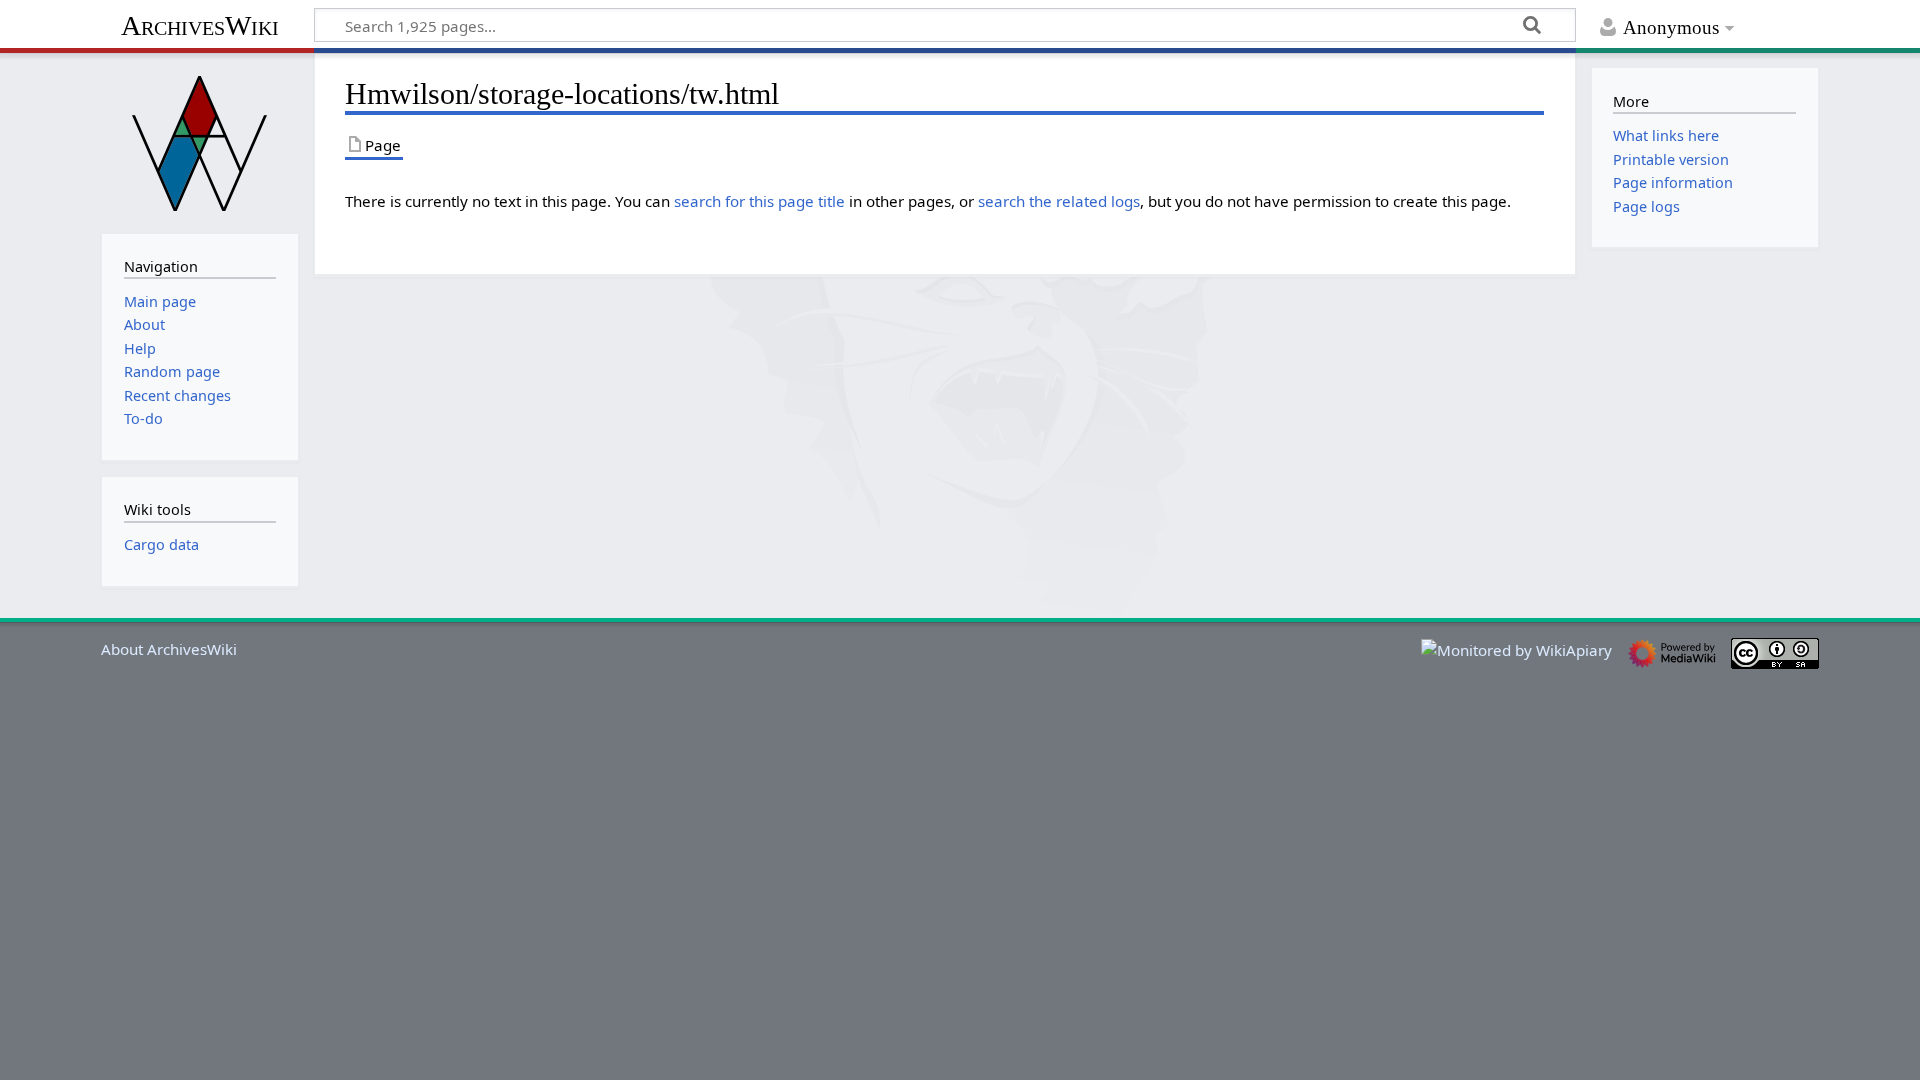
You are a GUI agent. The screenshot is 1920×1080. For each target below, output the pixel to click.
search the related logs (1059, 201)
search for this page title (759, 201)
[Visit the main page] (200, 141)
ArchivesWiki (200, 25)
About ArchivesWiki (169, 649)
